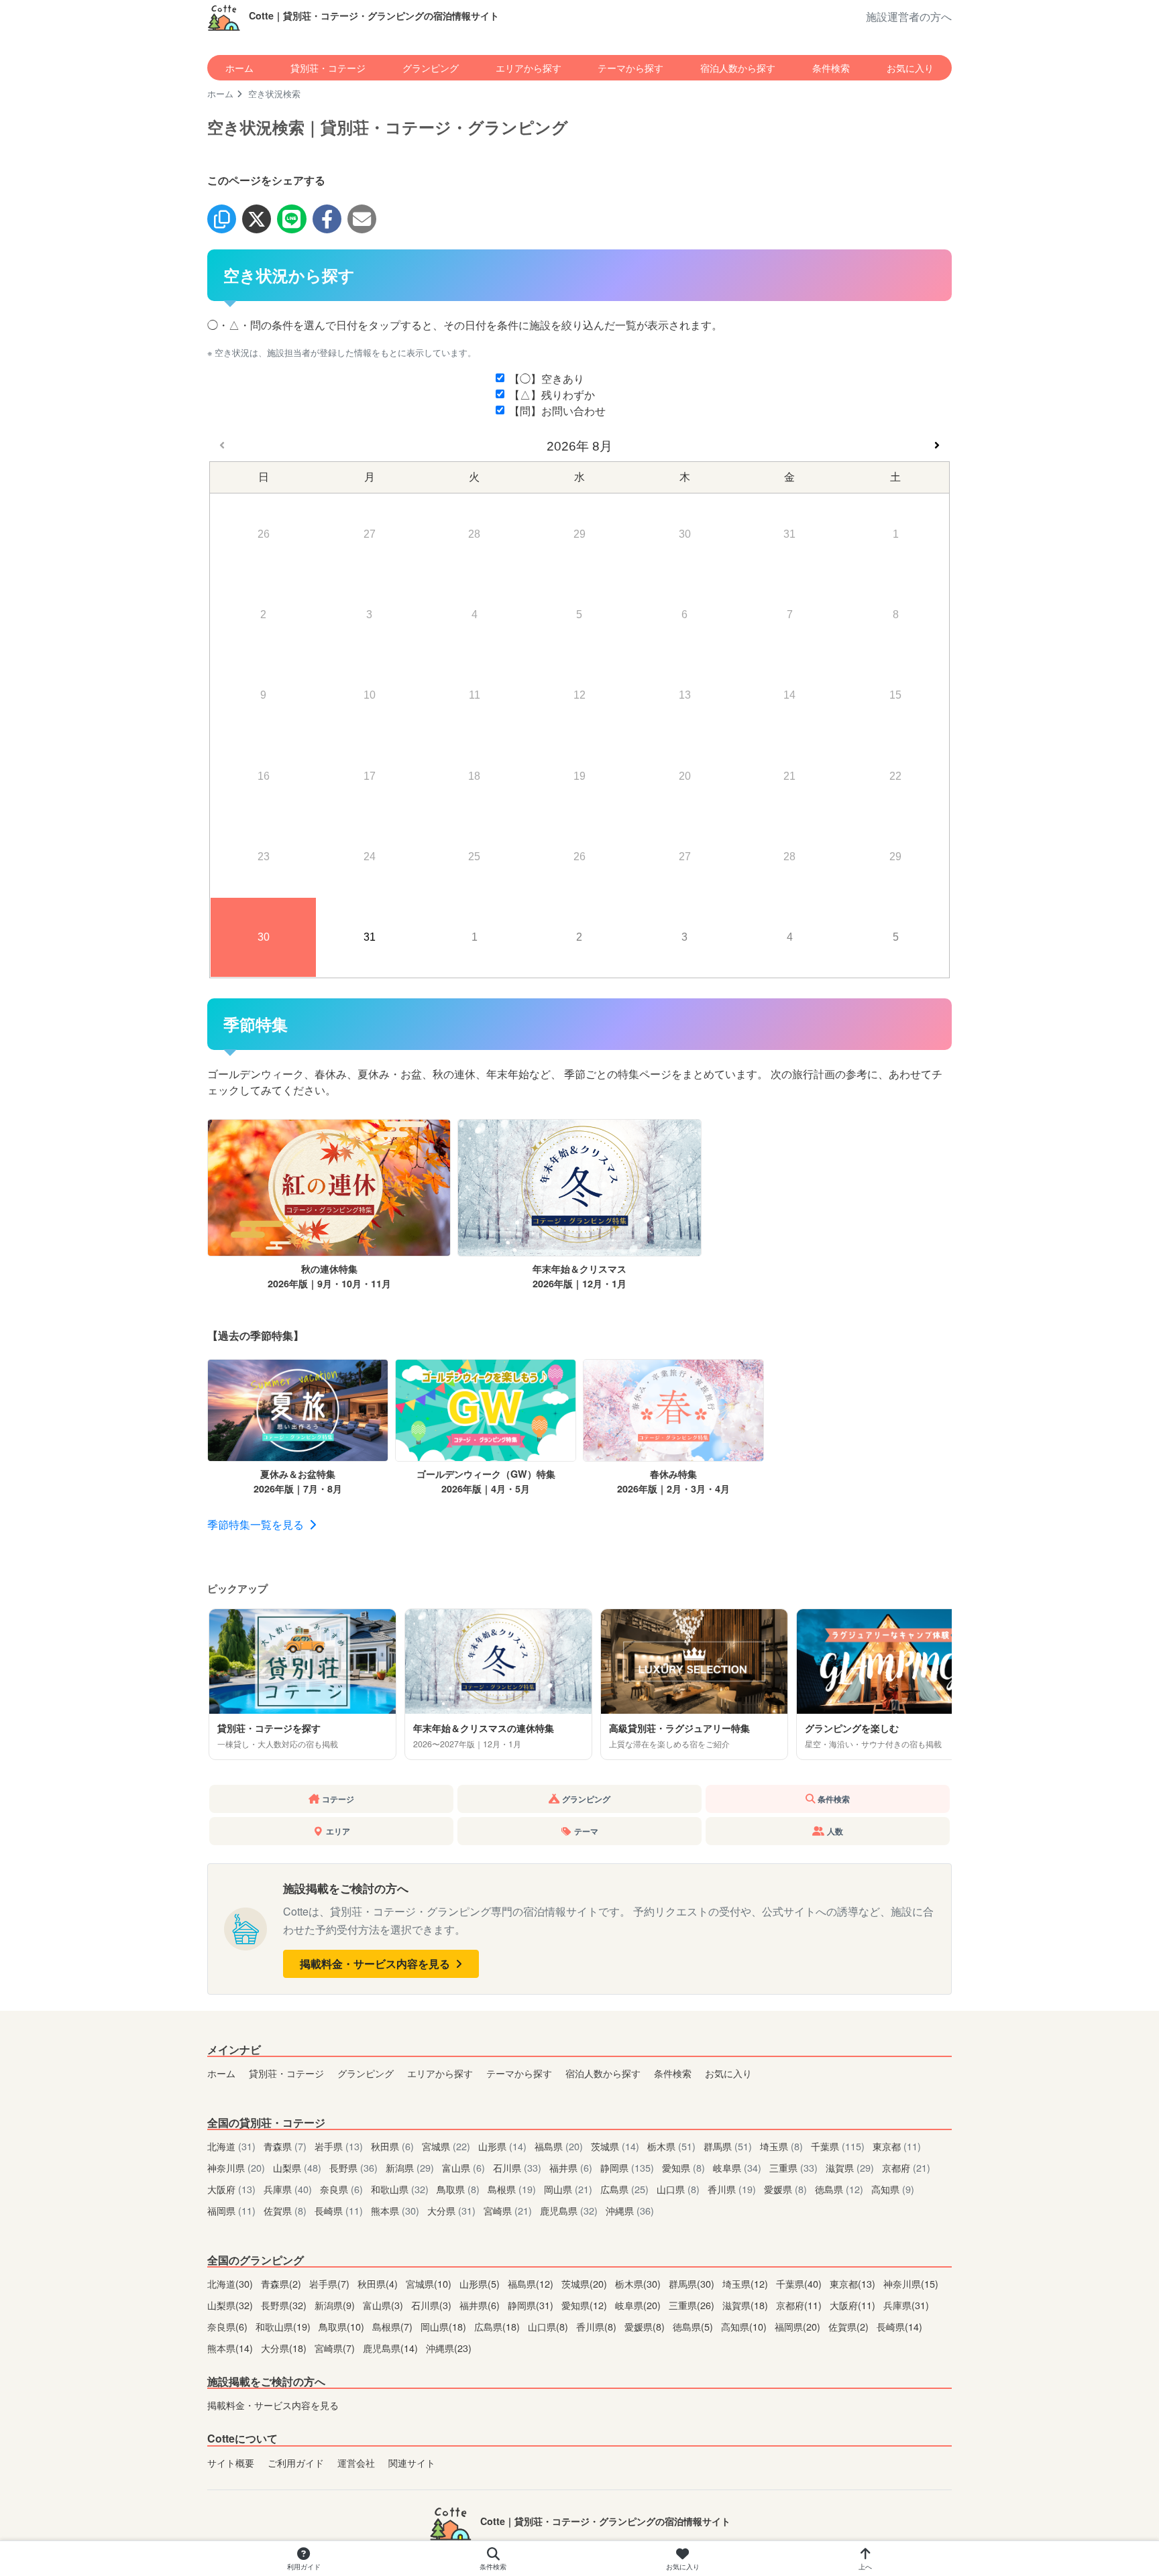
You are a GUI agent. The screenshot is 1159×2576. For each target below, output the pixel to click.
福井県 (571, 2167)
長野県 (353, 2167)
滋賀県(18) (747, 2305)
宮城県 (446, 2146)
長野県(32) (285, 2305)
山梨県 (297, 2167)
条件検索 (831, 67)
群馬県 (728, 2146)
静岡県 (627, 2167)
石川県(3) (433, 2305)
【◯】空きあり (547, 378)
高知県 (893, 2189)
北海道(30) (231, 2283)
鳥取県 (458, 2189)
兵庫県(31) (906, 2305)
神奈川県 (236, 2167)
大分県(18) (285, 2348)
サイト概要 (231, 2462)
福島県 (559, 2146)
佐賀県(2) (850, 2326)
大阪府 (231, 2189)
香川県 (732, 2189)
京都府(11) (800, 2305)
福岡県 (231, 2210)
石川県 (517, 2167)
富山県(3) (384, 2305)
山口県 (678, 2189)
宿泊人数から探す (738, 67)
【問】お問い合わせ (557, 411)
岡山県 (568, 2189)
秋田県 (392, 2146)
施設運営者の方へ (909, 16)
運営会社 (356, 2462)
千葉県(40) (800, 2283)
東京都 (897, 2146)
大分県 (451, 2210)
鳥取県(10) (343, 2326)
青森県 (285, 2146)
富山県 (463, 2167)
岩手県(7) (331, 2283)
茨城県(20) (586, 2283)
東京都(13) (854, 2283)
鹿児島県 (569, 2210)
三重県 (793, 2167)
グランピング (431, 67)
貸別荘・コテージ (328, 67)
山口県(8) (549, 2326)
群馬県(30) (693, 2283)
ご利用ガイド (296, 2462)
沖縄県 (630, 2210)
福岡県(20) (799, 2326)
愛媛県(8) (646, 2326)
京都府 (906, 2167)
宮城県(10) (430, 2283)
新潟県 (410, 2167)
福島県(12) (532, 2283)
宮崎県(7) (336, 2348)
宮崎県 (508, 2210)
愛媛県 (785, 2189)
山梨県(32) (231, 2305)
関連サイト (412, 2462)
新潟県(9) (336, 2305)
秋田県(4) (379, 2283)
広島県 (624, 2189)
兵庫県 (288, 2189)
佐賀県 (285, 2210)
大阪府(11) (854, 2305)
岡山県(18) (445, 2326)
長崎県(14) (899, 2326)
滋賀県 (850, 2167)
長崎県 (339, 2210)
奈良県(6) (229, 2326)
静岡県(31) (532, 2305)
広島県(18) (498, 2326)
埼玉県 (781, 2146)
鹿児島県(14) (392, 2348)
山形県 (502, 2146)
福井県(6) (481, 2305)
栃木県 (671, 2146)
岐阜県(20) (639, 2305)
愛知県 (683, 2167)
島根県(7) (394, 2326)
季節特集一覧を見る (257, 1524)
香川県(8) (598, 2326)
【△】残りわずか (552, 395)
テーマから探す (630, 67)
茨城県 (615, 2146)
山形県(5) (481, 2283)
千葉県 (838, 2146)
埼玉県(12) (747, 2283)
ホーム (239, 67)
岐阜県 (737, 2167)
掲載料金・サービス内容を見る (376, 1964)
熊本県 (395, 2210)
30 (264, 937)
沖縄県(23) (449, 2348)
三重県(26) (693, 2305)
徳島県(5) (694, 2326)
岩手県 (339, 2146)
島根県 (512, 2189)
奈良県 (341, 2189)
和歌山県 (400, 2189)
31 (370, 937)
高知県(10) (745, 2326)
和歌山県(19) (284, 2326)
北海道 (231, 2146)
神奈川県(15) (911, 2283)
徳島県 (839, 2189)
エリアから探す (529, 67)
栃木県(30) (639, 2283)
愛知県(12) (586, 2305)
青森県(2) (282, 2283)
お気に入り (910, 67)
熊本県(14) (231, 2348)
